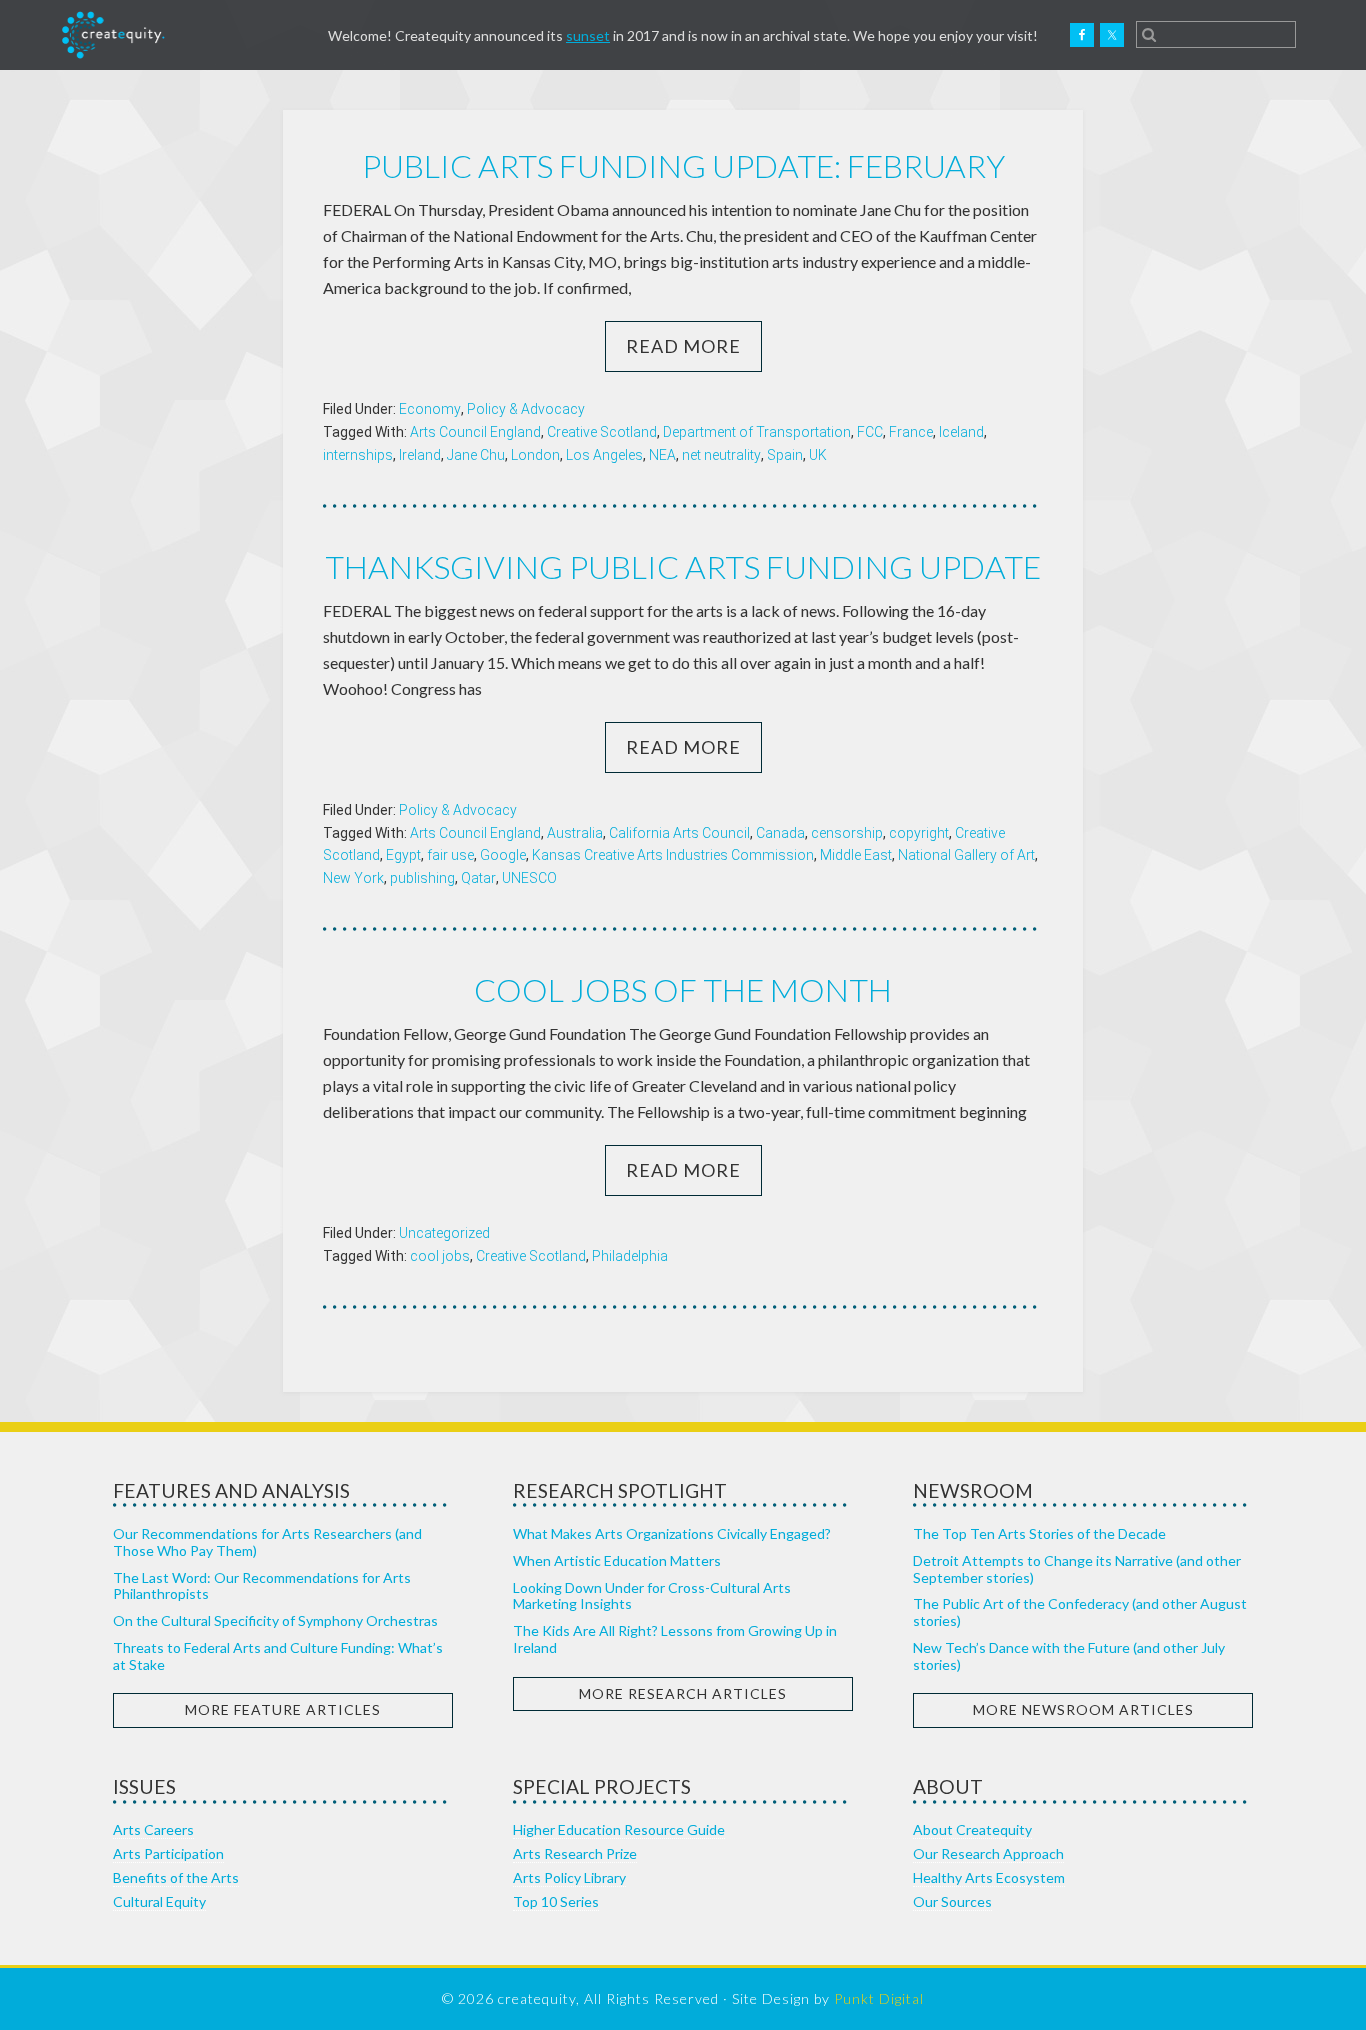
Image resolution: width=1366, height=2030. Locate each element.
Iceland (961, 432)
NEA (662, 455)
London (535, 455)
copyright (919, 833)
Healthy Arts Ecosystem (989, 1877)
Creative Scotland (602, 432)
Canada (780, 833)
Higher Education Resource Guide (619, 1829)
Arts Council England (475, 432)
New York (353, 878)
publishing (422, 878)
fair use (450, 855)
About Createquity (972, 1829)
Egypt (403, 855)
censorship (847, 833)
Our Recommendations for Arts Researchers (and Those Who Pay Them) (267, 1542)
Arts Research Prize (575, 1853)
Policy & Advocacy (526, 409)
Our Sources (952, 1901)
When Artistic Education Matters (617, 1560)
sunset (588, 35)
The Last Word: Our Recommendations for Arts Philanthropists (262, 1586)
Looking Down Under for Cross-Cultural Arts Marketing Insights (652, 1596)
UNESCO (529, 878)
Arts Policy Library (569, 1877)
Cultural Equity (159, 1901)
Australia (575, 833)
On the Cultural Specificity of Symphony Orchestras (275, 1620)
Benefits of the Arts (176, 1877)
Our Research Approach (988, 1853)
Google (503, 855)
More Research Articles (683, 1693)
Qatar (478, 878)
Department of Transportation (757, 432)
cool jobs (440, 1256)
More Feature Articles (283, 1709)
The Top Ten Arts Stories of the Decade (1039, 1533)
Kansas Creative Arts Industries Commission (673, 855)
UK (818, 455)
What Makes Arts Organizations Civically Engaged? (672, 1533)
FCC (870, 432)
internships (358, 455)
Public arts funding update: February (683, 165)
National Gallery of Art (966, 855)
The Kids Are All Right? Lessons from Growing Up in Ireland (675, 1639)
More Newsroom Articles (1083, 1709)
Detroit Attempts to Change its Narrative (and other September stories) (1077, 1569)
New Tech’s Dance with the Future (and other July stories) (1069, 1656)
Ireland (420, 455)
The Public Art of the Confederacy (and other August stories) (1080, 1612)
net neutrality (721, 455)
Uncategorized (444, 1233)
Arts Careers (153, 1829)
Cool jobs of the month (683, 989)
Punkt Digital (879, 1998)
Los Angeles (604, 455)
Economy (430, 409)
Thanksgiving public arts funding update (683, 566)
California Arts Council (679, 833)
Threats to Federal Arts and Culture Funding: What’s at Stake (278, 1656)
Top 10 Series (556, 1901)
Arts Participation (168, 1853)
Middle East (856, 855)
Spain (785, 455)
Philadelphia (630, 1256)
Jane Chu (476, 455)
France (911, 432)
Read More (683, 346)
